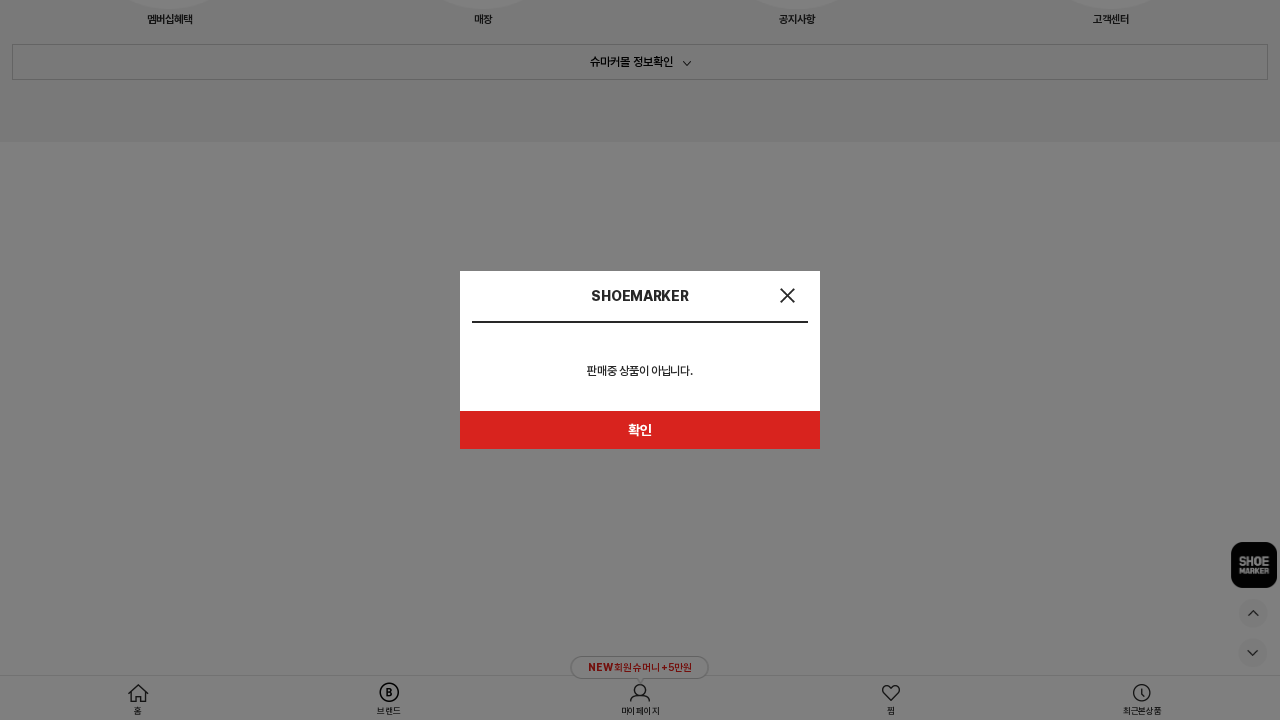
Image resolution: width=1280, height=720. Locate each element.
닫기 (787, 295)
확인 (640, 430)
